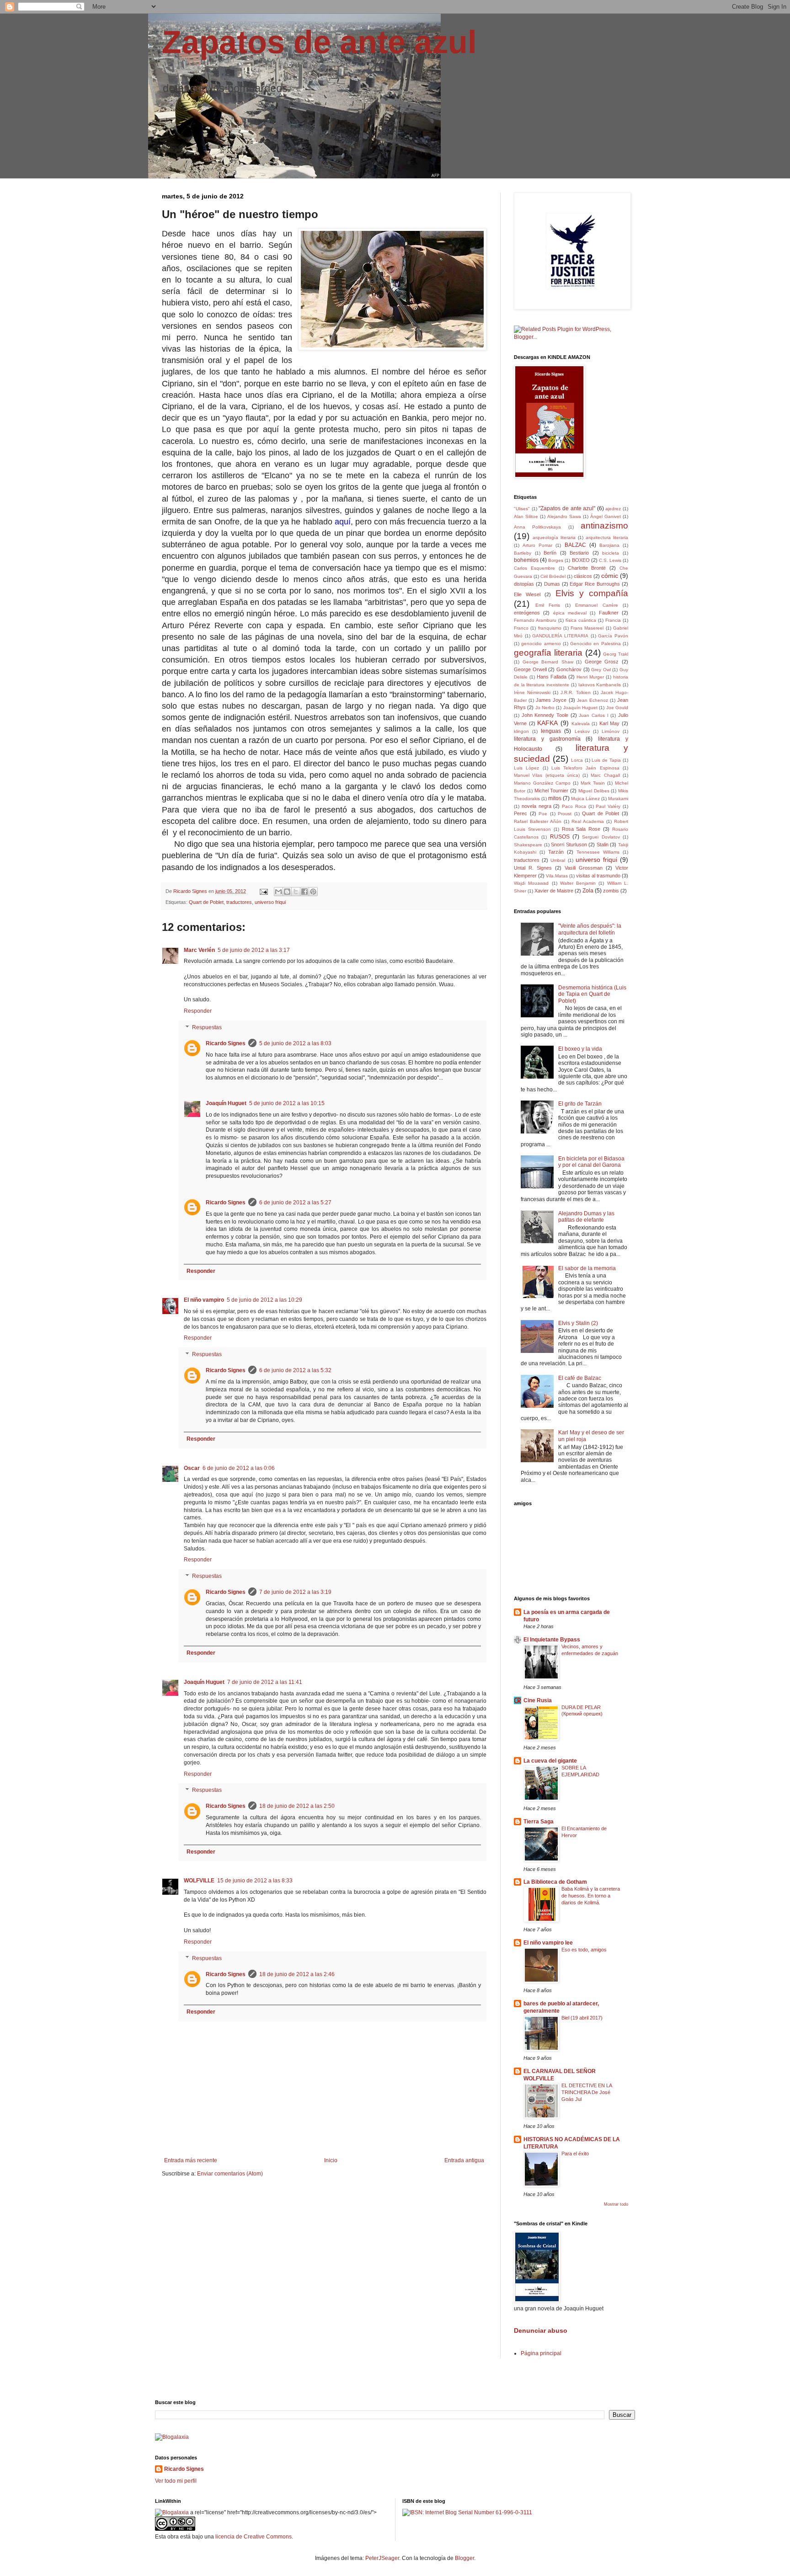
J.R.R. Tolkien (575, 692)
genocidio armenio (541, 644)
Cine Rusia (538, 1700)
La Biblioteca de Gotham (555, 1882)
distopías (524, 584)
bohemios (526, 560)
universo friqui (270, 902)
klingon (521, 731)
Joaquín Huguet (226, 1103)
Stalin (603, 844)
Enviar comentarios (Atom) (230, 2174)
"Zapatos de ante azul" (567, 508)
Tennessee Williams (598, 852)
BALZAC (575, 545)
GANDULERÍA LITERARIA (560, 636)
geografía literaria (548, 653)
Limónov (611, 731)
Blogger (464, 2558)
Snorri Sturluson (569, 844)
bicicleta (611, 553)
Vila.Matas (557, 876)
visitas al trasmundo (598, 876)
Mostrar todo (616, 2204)
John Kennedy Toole (545, 715)
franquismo (550, 628)
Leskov (582, 731)
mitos (555, 798)
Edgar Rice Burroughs (595, 584)
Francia (613, 620)
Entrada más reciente (191, 2160)
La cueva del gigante (550, 1761)
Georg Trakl (616, 654)
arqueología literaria (554, 537)
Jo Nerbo (545, 708)
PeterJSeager (382, 2558)
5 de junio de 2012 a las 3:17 (254, 950)
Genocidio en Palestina (595, 644)
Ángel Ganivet (606, 516)
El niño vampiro (204, 1300)
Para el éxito (575, 2154)
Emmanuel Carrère (597, 605)
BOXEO (581, 560)
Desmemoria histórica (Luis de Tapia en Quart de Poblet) (592, 994)
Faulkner (609, 613)
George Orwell (530, 669)
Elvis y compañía (592, 593)
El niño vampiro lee (548, 1943)
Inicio (331, 2160)
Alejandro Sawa (564, 516)
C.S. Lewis (610, 560)
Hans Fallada (552, 677)
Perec (520, 813)
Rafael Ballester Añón (538, 821)
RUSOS (560, 837)
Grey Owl (601, 670)
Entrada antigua (464, 2160)
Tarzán (556, 852)
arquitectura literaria (607, 537)
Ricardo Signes (226, 1043)
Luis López (526, 768)
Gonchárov (569, 669)
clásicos (583, 576)
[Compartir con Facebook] (304, 892)
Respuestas (207, 1027)
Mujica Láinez (585, 799)
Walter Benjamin (578, 883)
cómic (610, 576)
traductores (239, 902)
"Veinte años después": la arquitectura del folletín (590, 929)
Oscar (192, 1468)
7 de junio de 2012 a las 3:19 (295, 1592)
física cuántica (581, 620)
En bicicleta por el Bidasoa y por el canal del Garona (591, 1162)
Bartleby (523, 553)
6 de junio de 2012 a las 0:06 (239, 1468)
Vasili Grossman (584, 868)
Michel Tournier (552, 791)
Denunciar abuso (541, 2330)
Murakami (618, 799)
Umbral (558, 860)
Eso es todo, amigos (584, 1950)
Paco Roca (574, 806)
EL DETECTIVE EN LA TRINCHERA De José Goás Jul (587, 2092)
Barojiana (609, 545)
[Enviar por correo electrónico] (278, 892)
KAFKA (547, 723)
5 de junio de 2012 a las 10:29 (264, 1300)
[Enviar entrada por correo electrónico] (263, 891)
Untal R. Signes (533, 868)
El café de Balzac (580, 1378)
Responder (198, 1011)
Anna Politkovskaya (537, 527)
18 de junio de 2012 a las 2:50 (297, 1806)
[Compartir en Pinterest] (313, 892)
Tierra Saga (539, 1822)
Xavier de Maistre (554, 891)
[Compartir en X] (296, 892)
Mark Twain (593, 783)
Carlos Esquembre (534, 568)
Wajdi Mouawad (531, 883)
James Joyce (551, 700)
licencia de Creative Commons (254, 2537)
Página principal (541, 2353)
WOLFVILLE (199, 1881)
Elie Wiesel (527, 594)
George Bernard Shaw (548, 662)
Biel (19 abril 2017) (582, 2018)
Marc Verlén (199, 950)
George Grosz (602, 662)
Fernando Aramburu (535, 620)
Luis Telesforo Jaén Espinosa (585, 768)
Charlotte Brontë (587, 568)
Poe (543, 814)
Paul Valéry (608, 806)
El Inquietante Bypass (552, 1640)
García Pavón (613, 636)
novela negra (536, 806)
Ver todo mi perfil (176, 2481)
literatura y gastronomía (547, 739)
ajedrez (613, 509)
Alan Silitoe (526, 516)
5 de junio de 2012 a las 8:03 (295, 1043)
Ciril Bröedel (553, 576)
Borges (556, 560)
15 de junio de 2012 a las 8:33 (255, 1881)
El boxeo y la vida (580, 1049)
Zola (588, 891)
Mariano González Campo (542, 783)
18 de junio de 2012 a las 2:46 (297, 1974)
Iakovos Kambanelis (600, 685)
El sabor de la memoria (587, 1268)
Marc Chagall (605, 775)
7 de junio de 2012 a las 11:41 (265, 1682)
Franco (521, 628)
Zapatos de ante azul (319, 42)
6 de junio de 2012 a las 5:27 (295, 1202)
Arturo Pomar (537, 545)
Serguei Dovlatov (601, 837)
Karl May (610, 723)
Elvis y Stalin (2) (578, 1323)
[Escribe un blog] (287, 892)
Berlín (550, 553)
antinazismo (604, 526)
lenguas (551, 731)
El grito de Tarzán (580, 1104)
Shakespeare (528, 845)
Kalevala (581, 724)
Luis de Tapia (606, 760)
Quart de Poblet (206, 902)
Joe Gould (617, 708)
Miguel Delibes (594, 791)
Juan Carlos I (593, 715)
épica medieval (570, 613)
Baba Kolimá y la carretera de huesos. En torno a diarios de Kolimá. (591, 1896)
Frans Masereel (587, 628)
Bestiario (579, 553)
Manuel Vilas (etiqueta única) (547, 775)
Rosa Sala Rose (581, 829)
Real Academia (588, 821)
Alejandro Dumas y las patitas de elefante (586, 1217)
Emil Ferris (548, 605)
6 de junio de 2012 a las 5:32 (295, 1370)
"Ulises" (522, 509)
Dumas (552, 584)
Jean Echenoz (592, 700)
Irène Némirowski (532, 692)
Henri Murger (590, 677)
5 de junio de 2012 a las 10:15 (287, 1103)
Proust (565, 814)
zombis (611, 891)
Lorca (577, 760)
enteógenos (527, 613)
